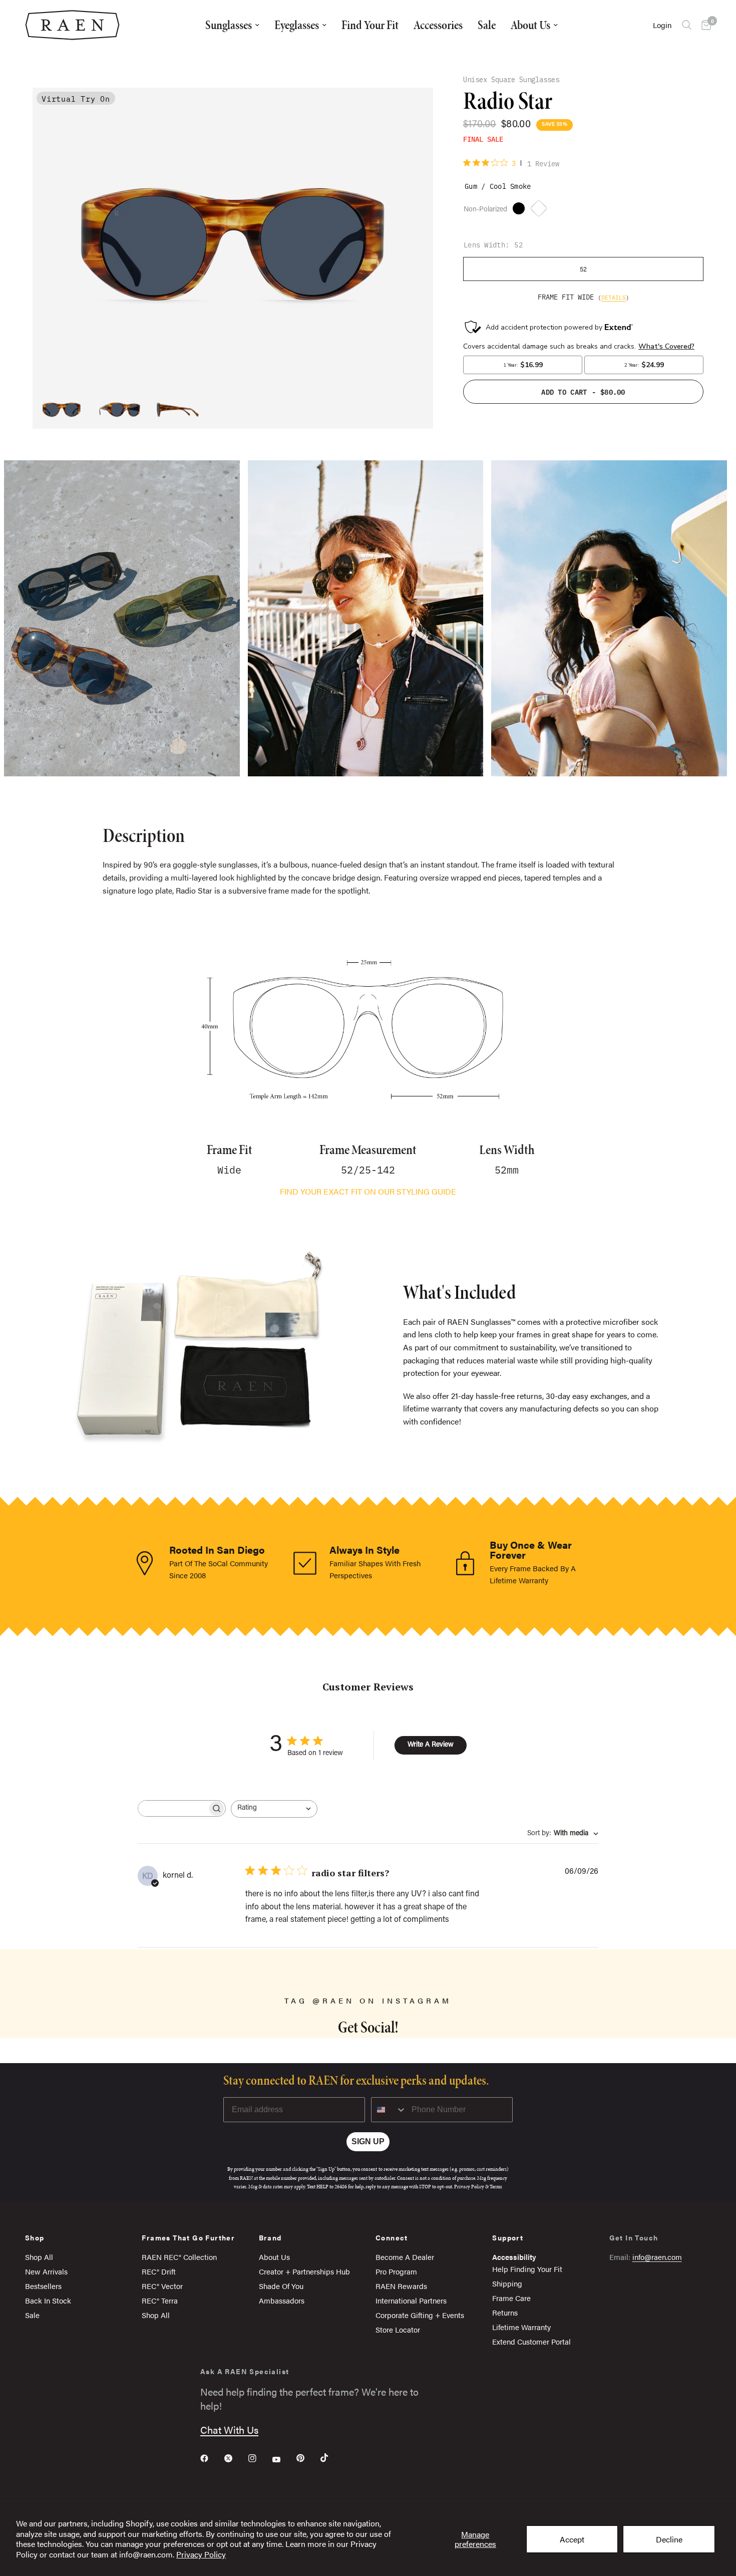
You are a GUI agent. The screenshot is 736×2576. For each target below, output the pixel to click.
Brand (270, 2237)
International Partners (411, 2300)
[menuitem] (232, 25)
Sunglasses (229, 25)
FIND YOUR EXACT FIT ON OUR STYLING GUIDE (368, 1191)
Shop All (39, 2257)
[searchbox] (173, 1808)
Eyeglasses (297, 25)
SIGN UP (368, 2141)
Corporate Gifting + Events (420, 2315)
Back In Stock (48, 2300)
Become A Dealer (405, 2257)
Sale (487, 25)
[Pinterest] (307, 2458)
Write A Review (431, 1745)
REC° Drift (159, 2271)
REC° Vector (162, 2286)
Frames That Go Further (188, 2237)
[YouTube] (283, 2459)
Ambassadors (282, 2300)
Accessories (438, 25)
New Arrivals (46, 2271)
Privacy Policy (201, 2554)
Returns (505, 2312)
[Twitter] (235, 2458)
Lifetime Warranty (521, 2327)
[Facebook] (211, 2458)
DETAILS (614, 297)
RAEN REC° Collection (179, 2257)
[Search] (687, 25)
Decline (669, 2539)
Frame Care (511, 2298)
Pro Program (396, 2271)
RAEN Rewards (401, 2286)
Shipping (507, 2283)
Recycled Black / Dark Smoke (521, 211)
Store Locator (398, 2329)
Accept (572, 2539)
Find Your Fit (370, 25)
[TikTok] (331, 2458)
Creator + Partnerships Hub (304, 2271)
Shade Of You (281, 2286)
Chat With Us (229, 2429)
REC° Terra (160, 2300)
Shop (35, 2237)
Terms (496, 2187)
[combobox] (274, 1809)
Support (508, 2237)
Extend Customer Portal (531, 2341)
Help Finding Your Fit (527, 2269)
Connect (392, 2237)
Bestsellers (43, 2286)
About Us (530, 25)
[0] (704, 25)
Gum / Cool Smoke (541, 211)
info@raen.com (657, 2257)
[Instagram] (259, 2458)
